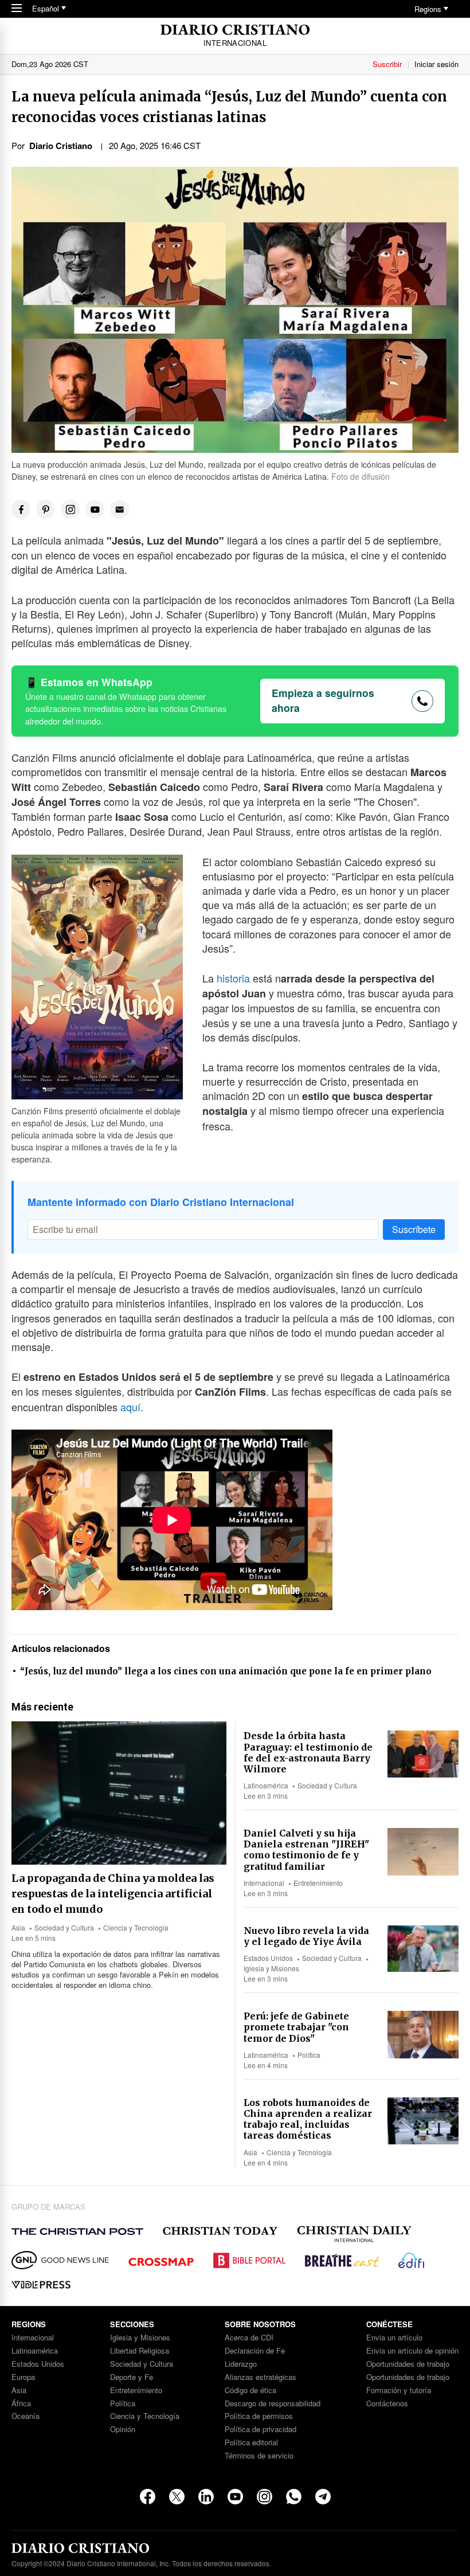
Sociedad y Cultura (64, 1927)
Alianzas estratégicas (261, 2377)
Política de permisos (259, 2416)
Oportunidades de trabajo (408, 2364)
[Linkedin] (206, 2497)
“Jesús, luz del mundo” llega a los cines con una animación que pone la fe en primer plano (226, 1671)
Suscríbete (414, 1229)
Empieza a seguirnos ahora (323, 700)
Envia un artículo (394, 2338)
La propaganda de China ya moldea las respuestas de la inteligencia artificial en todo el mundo (113, 1894)
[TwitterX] (177, 2497)
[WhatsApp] (294, 2497)
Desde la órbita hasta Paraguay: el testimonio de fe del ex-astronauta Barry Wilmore (308, 1752)
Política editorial (251, 2443)
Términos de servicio (259, 2456)
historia (235, 978)
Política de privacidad (261, 2430)
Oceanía (26, 2416)
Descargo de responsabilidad (273, 2404)
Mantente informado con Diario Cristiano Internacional (161, 1202)
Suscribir (387, 64)
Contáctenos (387, 2404)
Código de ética (250, 2391)
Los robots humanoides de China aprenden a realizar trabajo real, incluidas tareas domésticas (308, 2119)
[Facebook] (148, 2497)
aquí (130, 1407)
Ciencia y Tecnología (136, 1927)
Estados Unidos (268, 1958)
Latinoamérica (266, 1785)
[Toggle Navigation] (17, 9)
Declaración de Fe (255, 2351)
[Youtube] (235, 2497)
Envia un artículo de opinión (412, 2351)
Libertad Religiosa (140, 2351)
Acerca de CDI (249, 2338)
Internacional (264, 1883)
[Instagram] (265, 2497)
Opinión (123, 2430)
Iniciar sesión (436, 64)
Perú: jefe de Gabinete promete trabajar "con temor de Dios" (296, 2027)
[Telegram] (323, 2497)
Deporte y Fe (132, 2377)
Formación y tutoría (399, 2391)
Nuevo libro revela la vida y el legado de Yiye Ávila (306, 1936)
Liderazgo (241, 2364)
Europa (23, 2377)
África (21, 2404)
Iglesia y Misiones (271, 1968)
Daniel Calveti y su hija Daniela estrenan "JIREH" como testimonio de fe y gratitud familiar (306, 1850)
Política (309, 2055)
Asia (18, 1927)
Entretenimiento (318, 1883)
